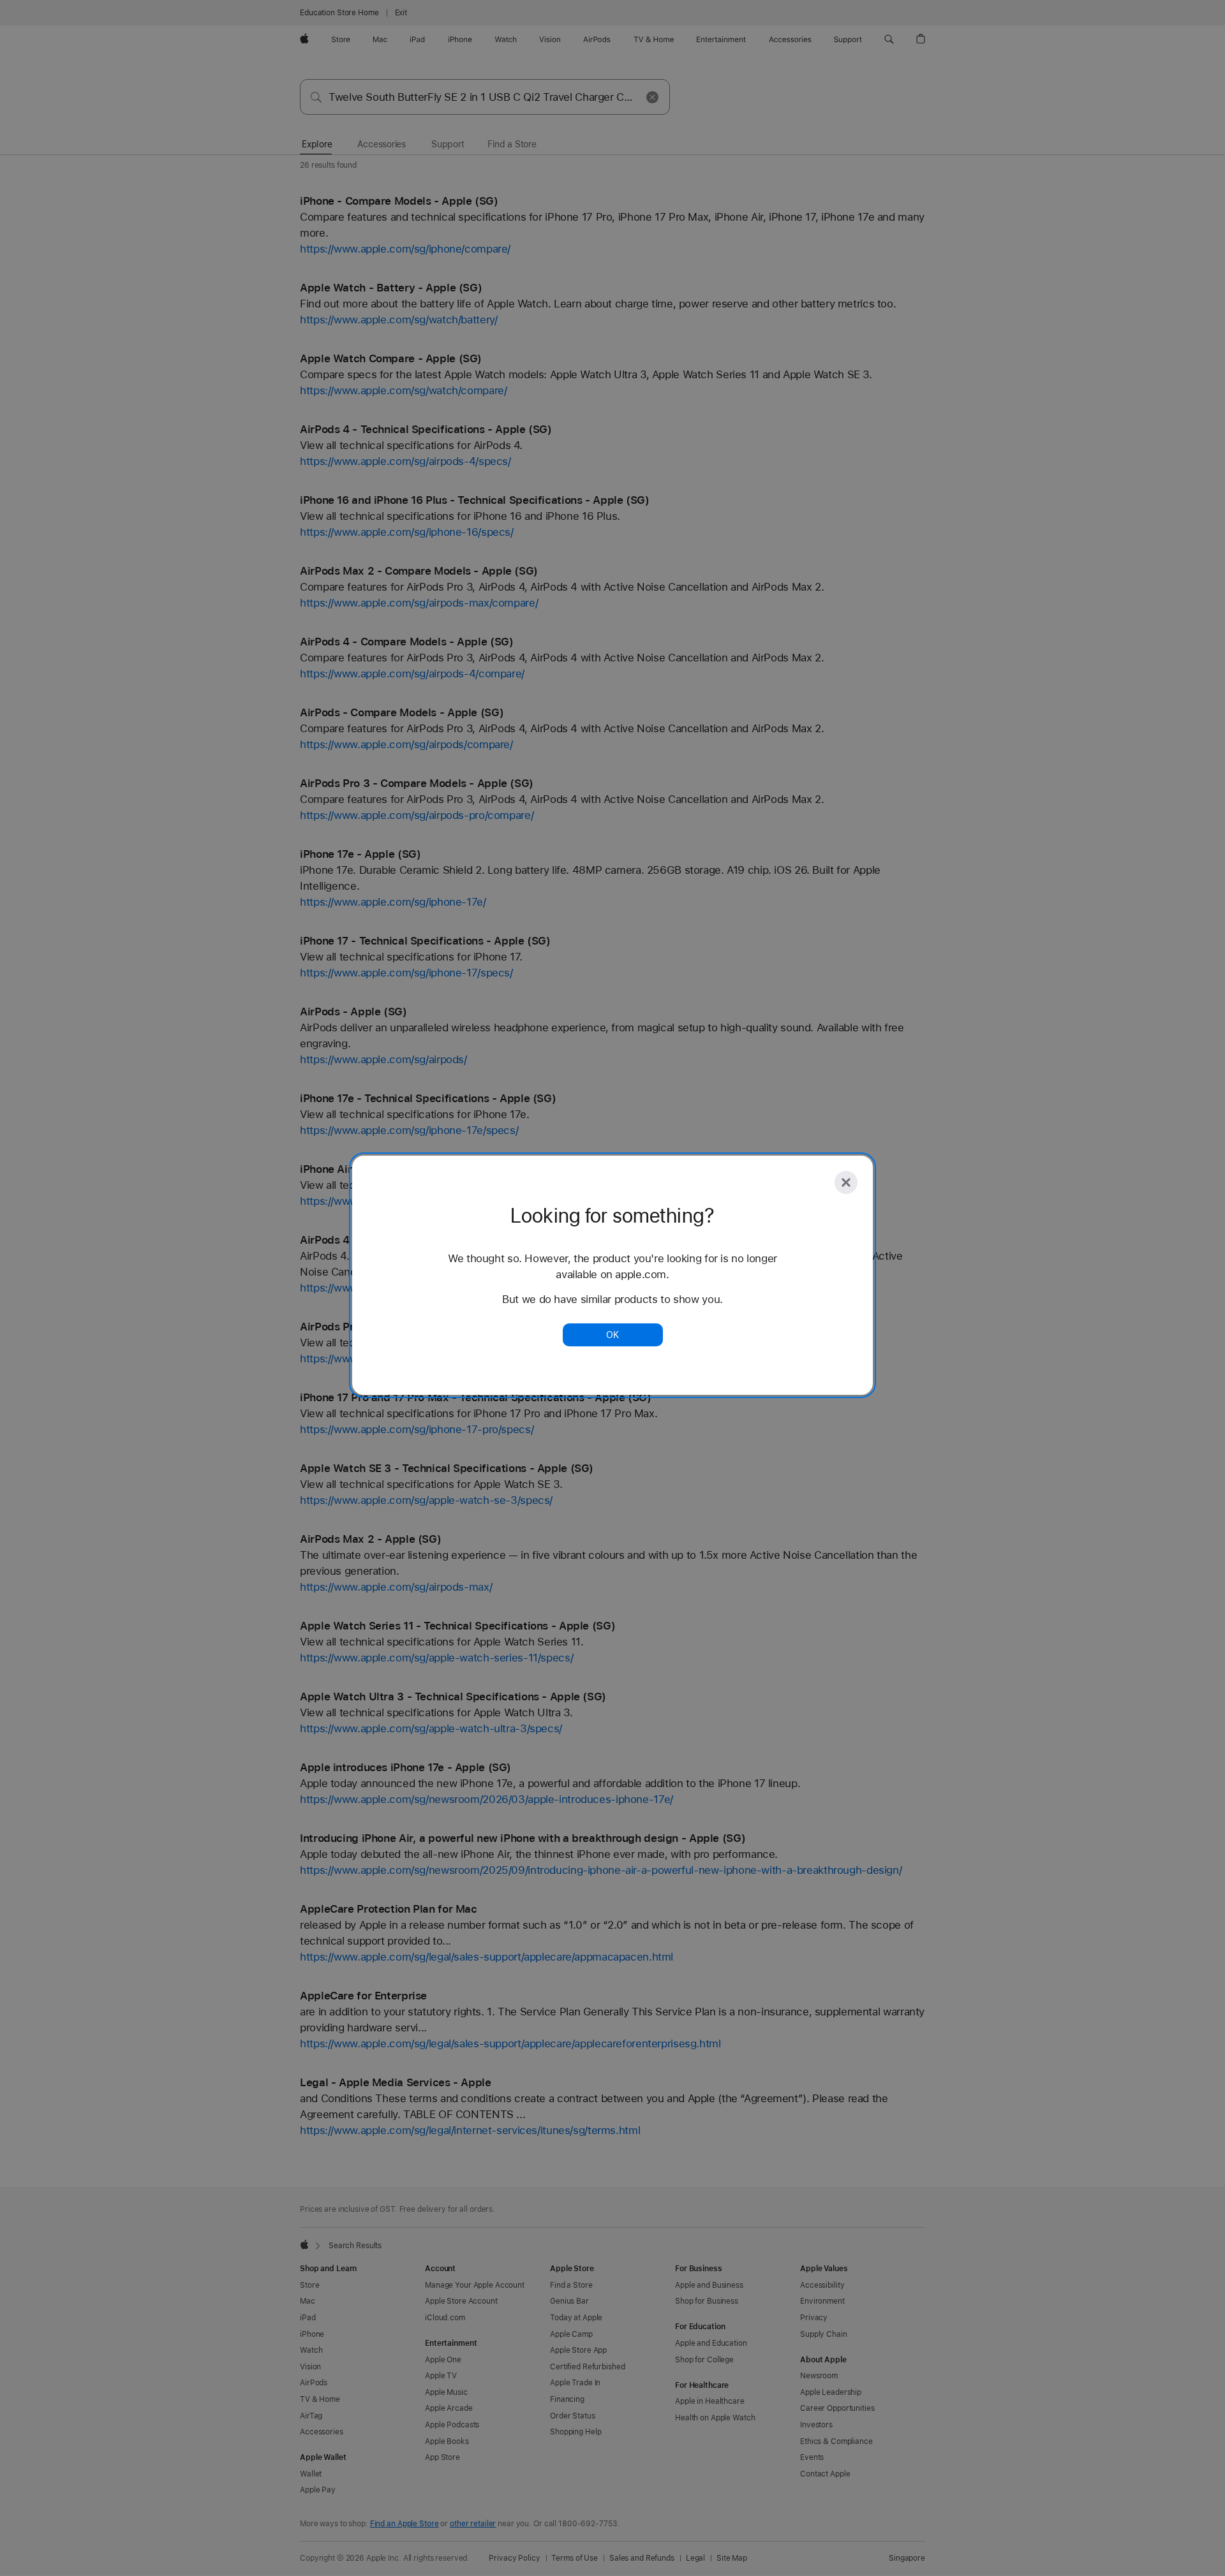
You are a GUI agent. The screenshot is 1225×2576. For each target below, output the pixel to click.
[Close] (846, 1182)
